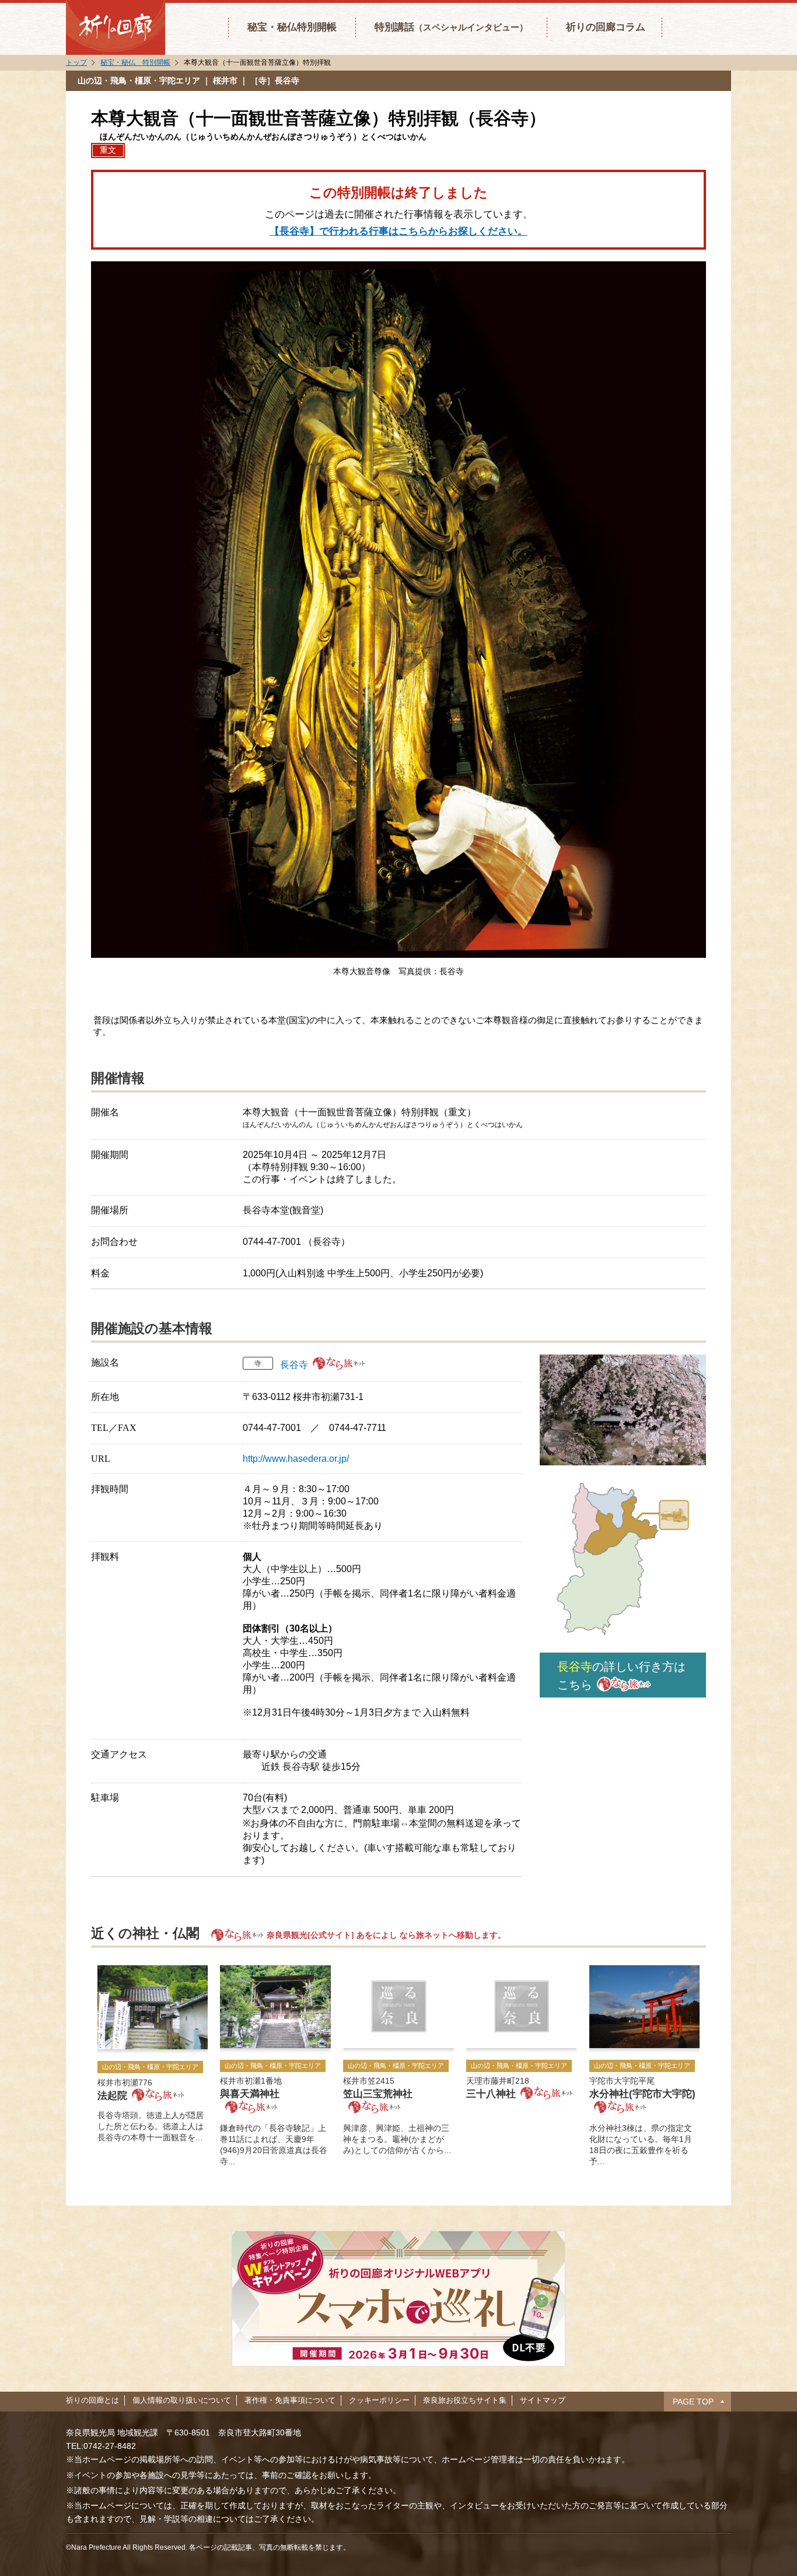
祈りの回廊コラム (606, 27)
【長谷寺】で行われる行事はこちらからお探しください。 (398, 231)
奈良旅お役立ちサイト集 (465, 2400)
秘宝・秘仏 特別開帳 (135, 62)
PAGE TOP (693, 2402)
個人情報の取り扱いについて (182, 2400)
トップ (76, 62)
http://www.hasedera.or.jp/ (296, 1459)
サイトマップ (543, 2400)
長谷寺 (294, 1365)
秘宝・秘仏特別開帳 (292, 27)
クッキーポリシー (379, 2400)
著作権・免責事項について (290, 2400)
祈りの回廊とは (92, 2400)
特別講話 (451, 27)
